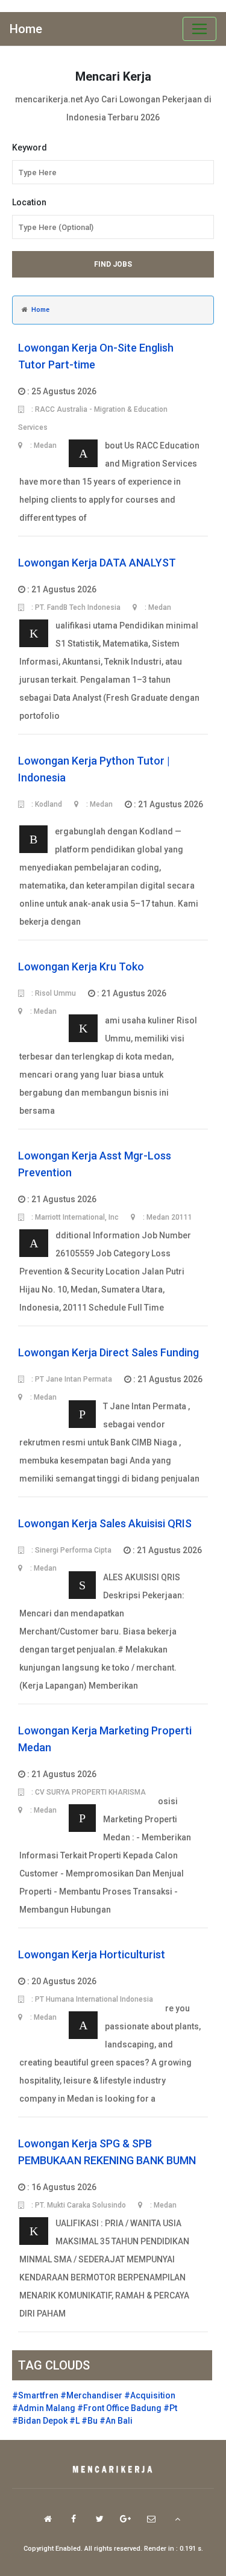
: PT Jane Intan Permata (71, 1379)
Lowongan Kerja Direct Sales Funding (108, 1352)
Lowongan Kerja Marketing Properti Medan (105, 1739)
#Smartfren (35, 2395)
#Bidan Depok (40, 2421)
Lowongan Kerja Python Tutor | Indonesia (94, 769)
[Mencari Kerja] (113, 2470)
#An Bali (116, 2421)
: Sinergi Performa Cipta (71, 1550)
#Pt (170, 2408)
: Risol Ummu (53, 993)
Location (29, 202)
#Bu (89, 2421)
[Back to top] (177, 2519)
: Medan (99, 804)
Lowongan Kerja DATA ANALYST (97, 563)
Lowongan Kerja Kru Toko (81, 967)
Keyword (30, 147)
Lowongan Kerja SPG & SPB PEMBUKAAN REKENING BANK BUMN (107, 2152)
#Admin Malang (44, 2408)
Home (26, 29)
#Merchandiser (91, 2395)
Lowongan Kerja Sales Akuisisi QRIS (105, 1523)
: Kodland (46, 804)
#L (74, 2421)
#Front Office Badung (119, 2408)
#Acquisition (150, 2395)
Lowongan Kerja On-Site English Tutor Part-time (96, 356)
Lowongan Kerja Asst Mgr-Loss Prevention (95, 1164)
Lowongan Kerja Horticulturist (92, 1954)
